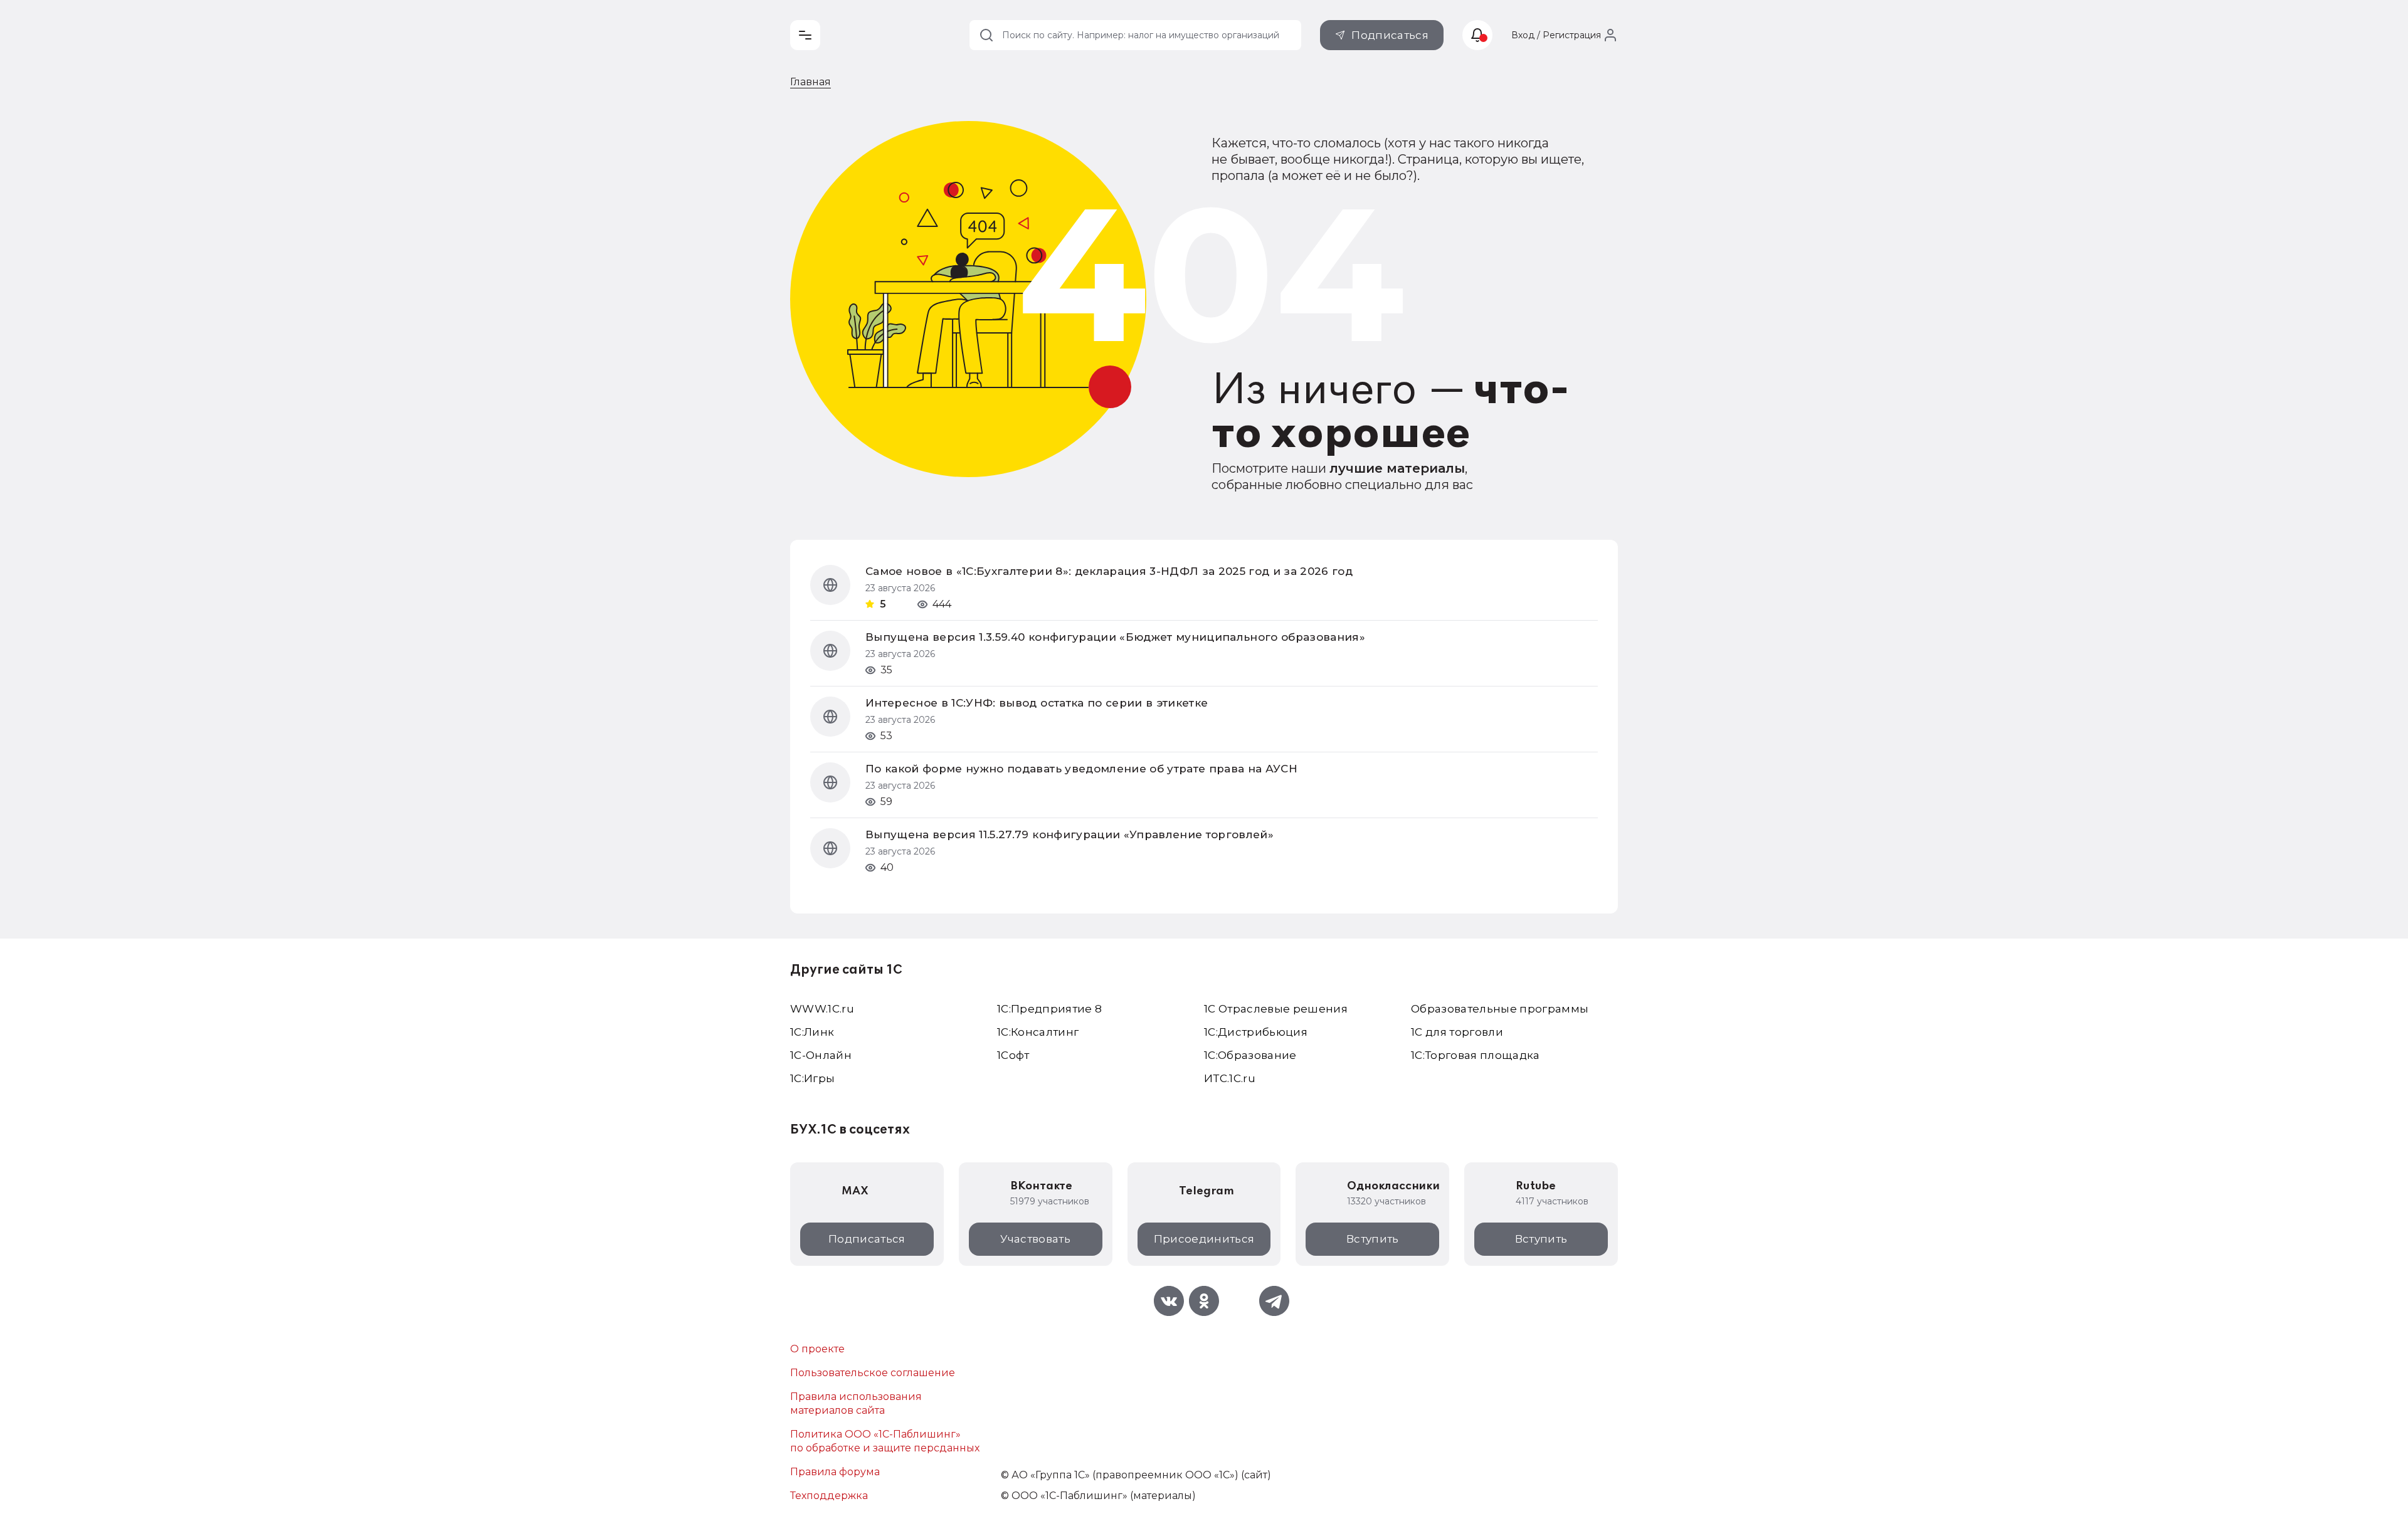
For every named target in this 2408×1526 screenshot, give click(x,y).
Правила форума (835, 1472)
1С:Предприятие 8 (1049, 1009)
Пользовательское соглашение (873, 1373)
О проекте (817, 1349)
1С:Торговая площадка (1476, 1055)
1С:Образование (1250, 1055)
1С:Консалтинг (1038, 1032)
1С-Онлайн (821, 1055)
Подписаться (1390, 35)
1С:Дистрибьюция (1256, 1032)
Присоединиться (1204, 1239)
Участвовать (1035, 1239)
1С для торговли (1457, 1032)
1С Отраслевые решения (1276, 1009)
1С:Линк (812, 1032)
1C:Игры (812, 1078)
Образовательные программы (1500, 1009)
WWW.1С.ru (822, 1009)
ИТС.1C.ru (1230, 1078)
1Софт (1013, 1055)
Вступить (1373, 1239)
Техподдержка (829, 1496)
